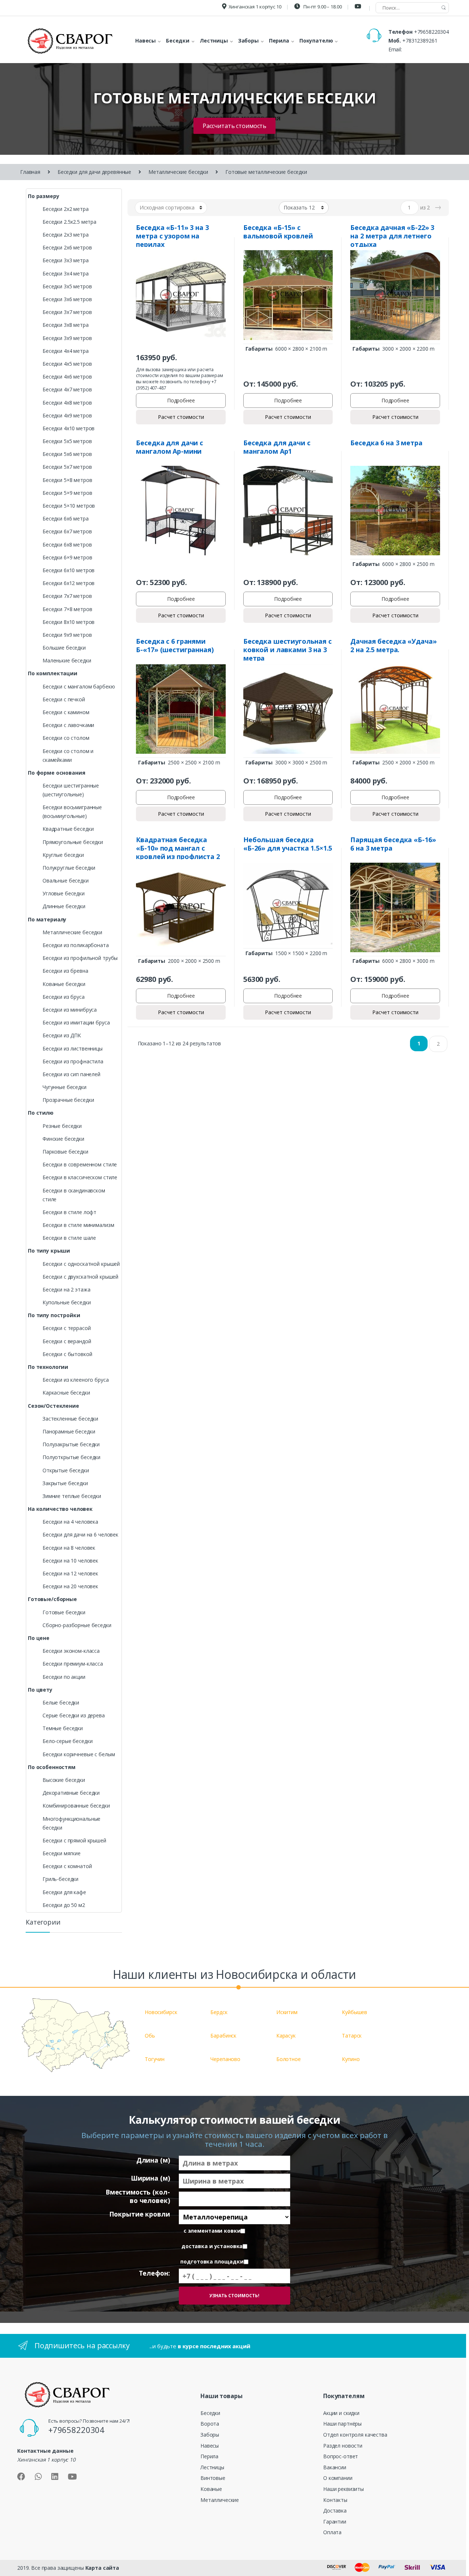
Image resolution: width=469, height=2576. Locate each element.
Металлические (220, 2500)
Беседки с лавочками (68, 725)
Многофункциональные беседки (71, 1823)
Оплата (332, 2532)
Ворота (210, 2424)
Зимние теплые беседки (72, 1496)
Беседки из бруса (64, 997)
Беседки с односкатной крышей (81, 1264)
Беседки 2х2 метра (66, 209)
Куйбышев (354, 2012)
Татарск (352, 2036)
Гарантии (335, 2522)
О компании (338, 2478)
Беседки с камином (66, 712)
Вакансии (335, 2467)
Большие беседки (64, 648)
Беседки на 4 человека (70, 1522)
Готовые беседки (64, 1612)
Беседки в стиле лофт (69, 1212)
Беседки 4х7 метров (67, 389)
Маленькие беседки (67, 660)
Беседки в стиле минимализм (78, 1225)
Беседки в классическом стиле (80, 1177)
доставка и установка (212, 2246)
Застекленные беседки (70, 1419)
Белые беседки (61, 1702)
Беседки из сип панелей (71, 1074)
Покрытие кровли (139, 2214)
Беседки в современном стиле (80, 1164)
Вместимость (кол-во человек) (138, 2196)
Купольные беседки (67, 1302)
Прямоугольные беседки (73, 842)
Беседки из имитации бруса (76, 1022)
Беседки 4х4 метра (66, 351)
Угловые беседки (64, 893)
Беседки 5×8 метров (67, 480)
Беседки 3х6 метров (67, 299)
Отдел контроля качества (355, 2435)
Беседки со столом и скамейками (68, 755)
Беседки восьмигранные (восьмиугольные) (72, 812)
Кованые (211, 2489)
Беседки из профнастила (73, 1061)
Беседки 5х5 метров (67, 441)
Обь (150, 2036)
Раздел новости (343, 2446)
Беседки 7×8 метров (67, 609)
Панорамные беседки (69, 1431)
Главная (30, 172)
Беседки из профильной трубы (80, 958)
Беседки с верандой (67, 1341)
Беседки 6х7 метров (67, 531)
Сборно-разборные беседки (77, 1625)
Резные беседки (62, 1126)
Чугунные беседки (64, 1087)
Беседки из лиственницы (73, 1048)
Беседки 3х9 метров (67, 338)
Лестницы (212, 2467)
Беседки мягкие (62, 1853)
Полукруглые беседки (69, 868)
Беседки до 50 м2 (64, 1905)
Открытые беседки (66, 1470)
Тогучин (155, 2059)
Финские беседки (63, 1139)
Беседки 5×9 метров (67, 493)
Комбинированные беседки (76, 1806)
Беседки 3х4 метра (66, 273)
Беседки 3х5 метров (67, 286)
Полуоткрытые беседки (71, 1457)
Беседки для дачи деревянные (94, 172)
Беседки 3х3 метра (66, 260)
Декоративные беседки (71, 1793)
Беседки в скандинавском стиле (74, 1195)
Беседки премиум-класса (73, 1664)
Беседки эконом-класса (71, 1651)
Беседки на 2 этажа (66, 1289)
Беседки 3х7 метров (67, 312)
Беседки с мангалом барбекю (79, 686)
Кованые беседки (64, 984)
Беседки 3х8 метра (66, 325)
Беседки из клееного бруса (76, 1380)
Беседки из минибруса (70, 1010)
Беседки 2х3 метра (66, 235)
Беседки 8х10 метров (69, 622)
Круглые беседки (63, 855)
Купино (351, 2059)
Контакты (335, 2500)
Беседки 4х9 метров (67, 415)
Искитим (287, 2012)
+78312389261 (420, 41)
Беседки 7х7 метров (67, 596)
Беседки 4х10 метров (69, 428)
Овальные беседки (66, 880)
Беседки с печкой (64, 699)
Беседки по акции (64, 1677)
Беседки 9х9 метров (67, 635)
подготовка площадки (212, 2262)
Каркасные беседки (66, 1393)
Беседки (210, 2413)
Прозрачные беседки (68, 1100)
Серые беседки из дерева (74, 1715)
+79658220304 (431, 32)
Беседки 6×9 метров (67, 557)
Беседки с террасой (67, 1328)
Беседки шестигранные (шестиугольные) (71, 790)
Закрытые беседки (65, 1483)
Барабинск (223, 2036)
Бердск (219, 2012)
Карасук (286, 2036)
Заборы (210, 2435)
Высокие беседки (64, 1780)
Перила (209, 2456)
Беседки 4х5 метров (67, 364)
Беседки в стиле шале (69, 1238)
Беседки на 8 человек (69, 1548)
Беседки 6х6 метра (66, 518)
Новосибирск (161, 2012)
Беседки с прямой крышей (74, 1840)
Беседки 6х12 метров (69, 583)
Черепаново (225, 2059)
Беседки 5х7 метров (67, 467)
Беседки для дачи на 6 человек (80, 1534)
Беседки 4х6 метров (67, 377)
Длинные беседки (64, 906)
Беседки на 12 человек (70, 1573)
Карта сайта (102, 2568)
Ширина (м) (150, 2178)
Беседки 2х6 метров (67, 247)
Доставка (335, 2511)
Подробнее (181, 400)
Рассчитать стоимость (234, 126)
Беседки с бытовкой (67, 1354)
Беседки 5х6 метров (67, 454)
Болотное (289, 2059)
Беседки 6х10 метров (69, 570)
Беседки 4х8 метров (67, 403)
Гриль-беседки (60, 1879)
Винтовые (213, 2478)
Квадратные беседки (68, 829)
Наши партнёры (342, 2424)
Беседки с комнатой (67, 1866)
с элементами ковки (212, 2231)
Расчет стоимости (181, 417)
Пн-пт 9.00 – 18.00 (322, 7)
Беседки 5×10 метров (69, 506)
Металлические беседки (178, 172)
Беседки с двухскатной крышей (80, 1277)
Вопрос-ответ (341, 2456)
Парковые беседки (65, 1152)
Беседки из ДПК (62, 1035)
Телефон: (154, 2273)
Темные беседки (63, 1728)
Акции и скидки (341, 2413)
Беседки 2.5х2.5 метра (69, 222)
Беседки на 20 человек (70, 1586)
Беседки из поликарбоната (76, 945)
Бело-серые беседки (67, 1741)
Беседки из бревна (65, 971)
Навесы (210, 2446)
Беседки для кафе (64, 1892)
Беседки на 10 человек (70, 1561)
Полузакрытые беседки (71, 1444)
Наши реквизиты (344, 2489)
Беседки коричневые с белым (79, 1754)
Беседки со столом (66, 738)
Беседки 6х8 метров (67, 545)
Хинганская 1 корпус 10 (255, 7)
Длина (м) (153, 2160)
